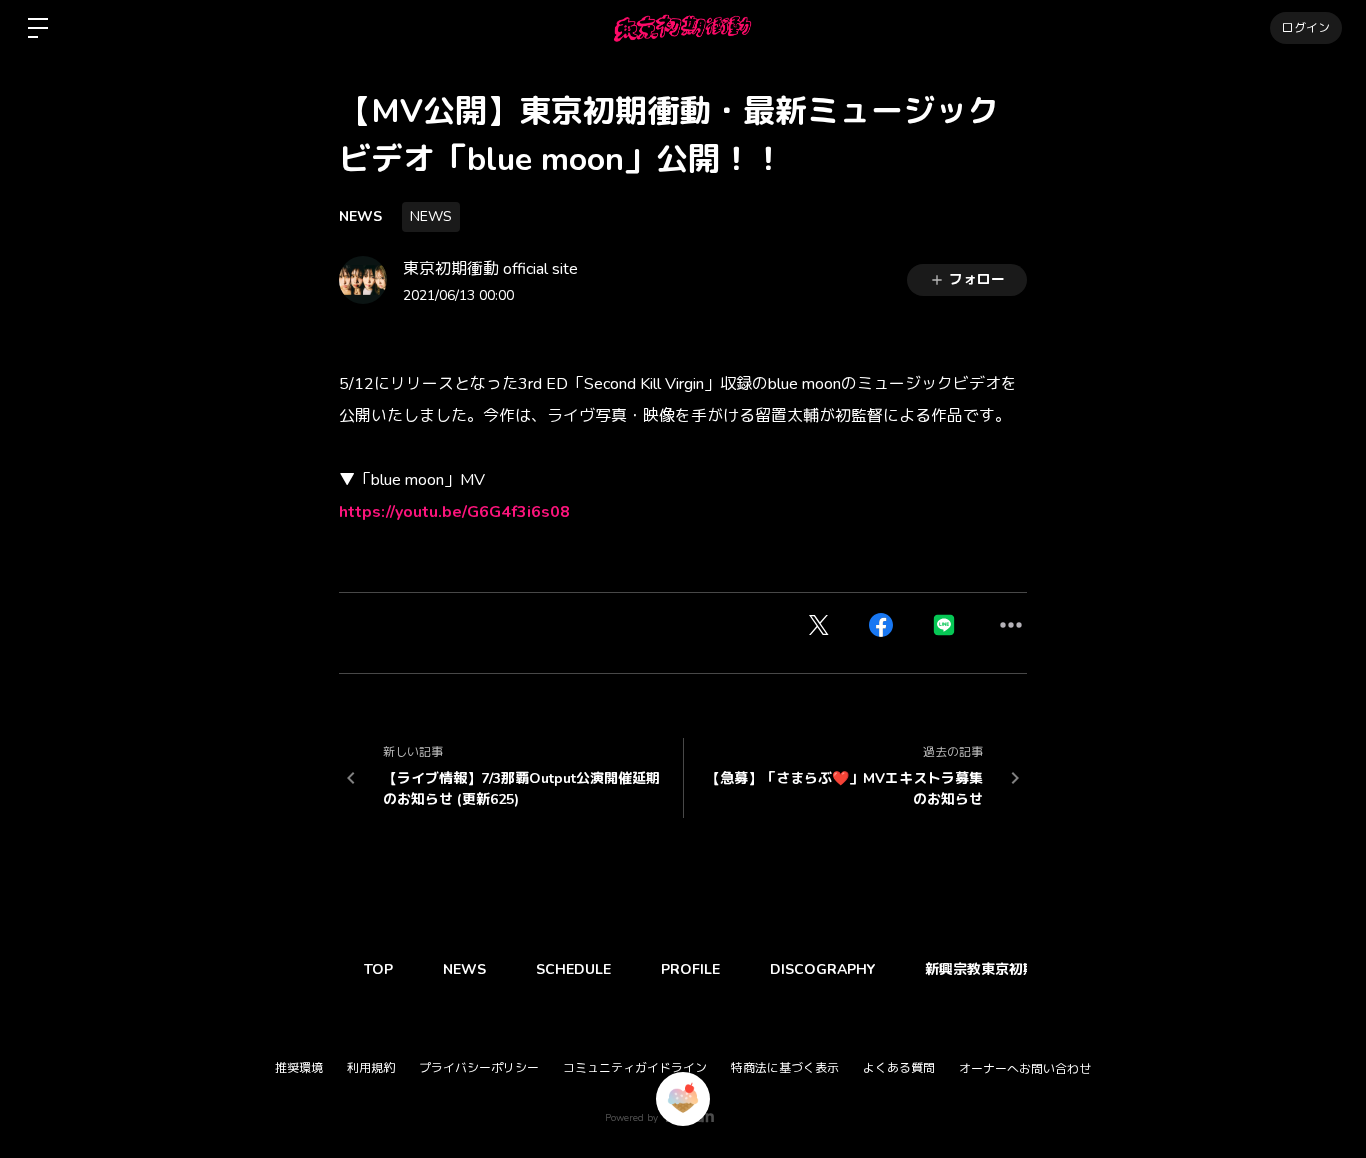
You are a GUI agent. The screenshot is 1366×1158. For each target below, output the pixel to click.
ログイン (1306, 28)
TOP (378, 969)
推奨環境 (299, 1068)
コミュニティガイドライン (635, 1068)
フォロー (977, 279)
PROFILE (690, 969)
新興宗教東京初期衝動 (995, 969)
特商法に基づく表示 (785, 1068)
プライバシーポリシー (479, 1068)
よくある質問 (899, 1068)
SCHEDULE (573, 969)
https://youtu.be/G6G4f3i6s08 (454, 512)
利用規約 (371, 1068)
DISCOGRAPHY (822, 969)
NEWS (360, 216)
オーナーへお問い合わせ (1025, 1069)
